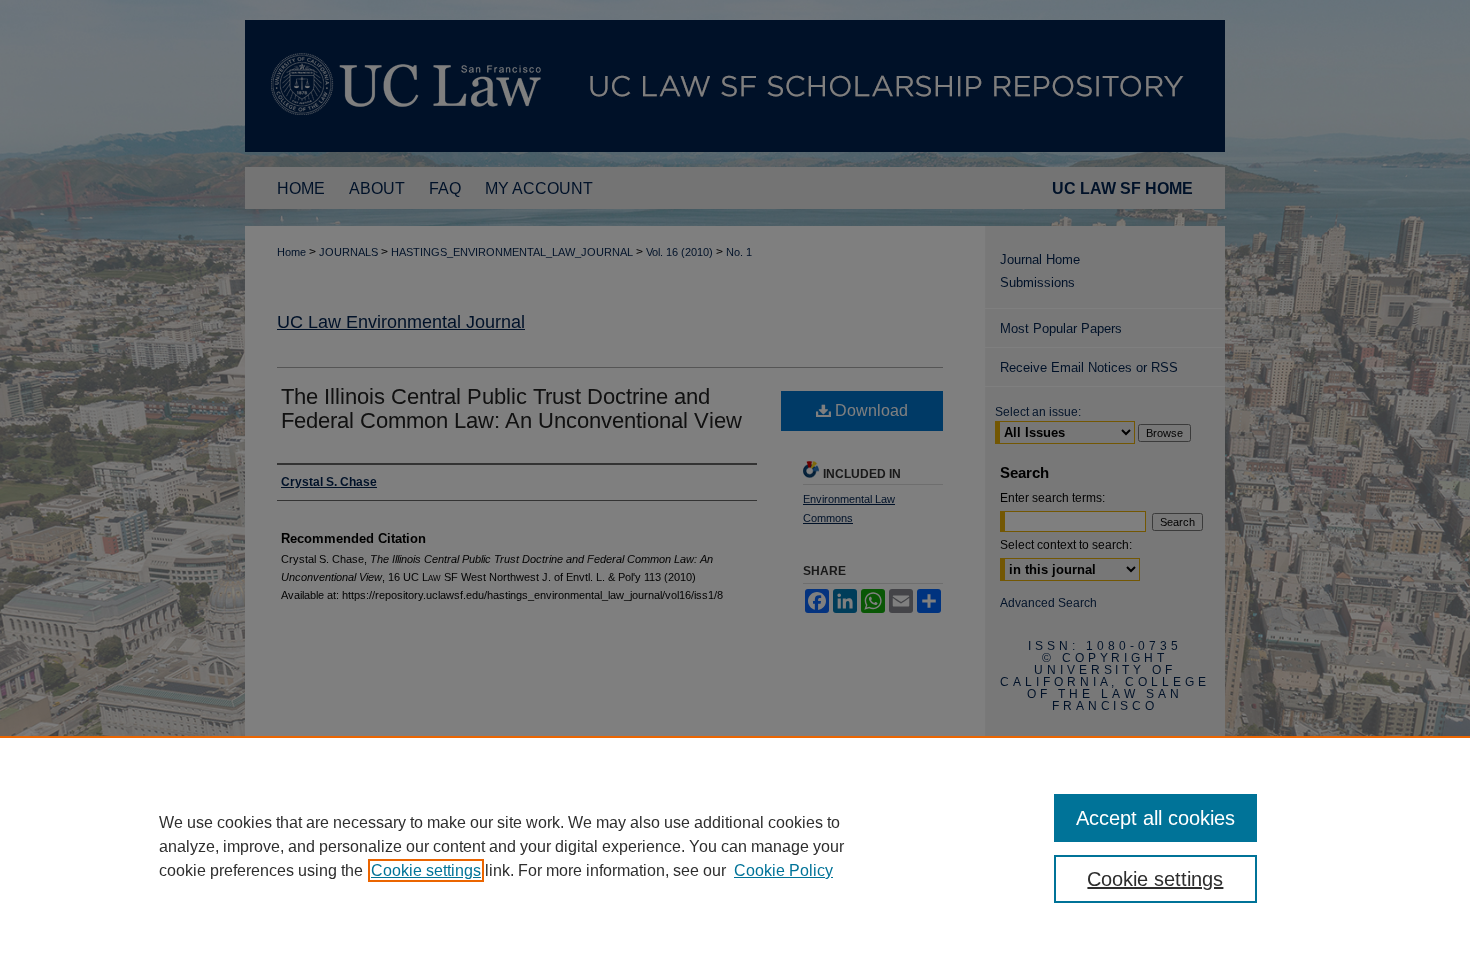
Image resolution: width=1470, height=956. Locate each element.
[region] (735, 846)
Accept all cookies (1155, 818)
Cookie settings (426, 870)
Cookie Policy (783, 870)
